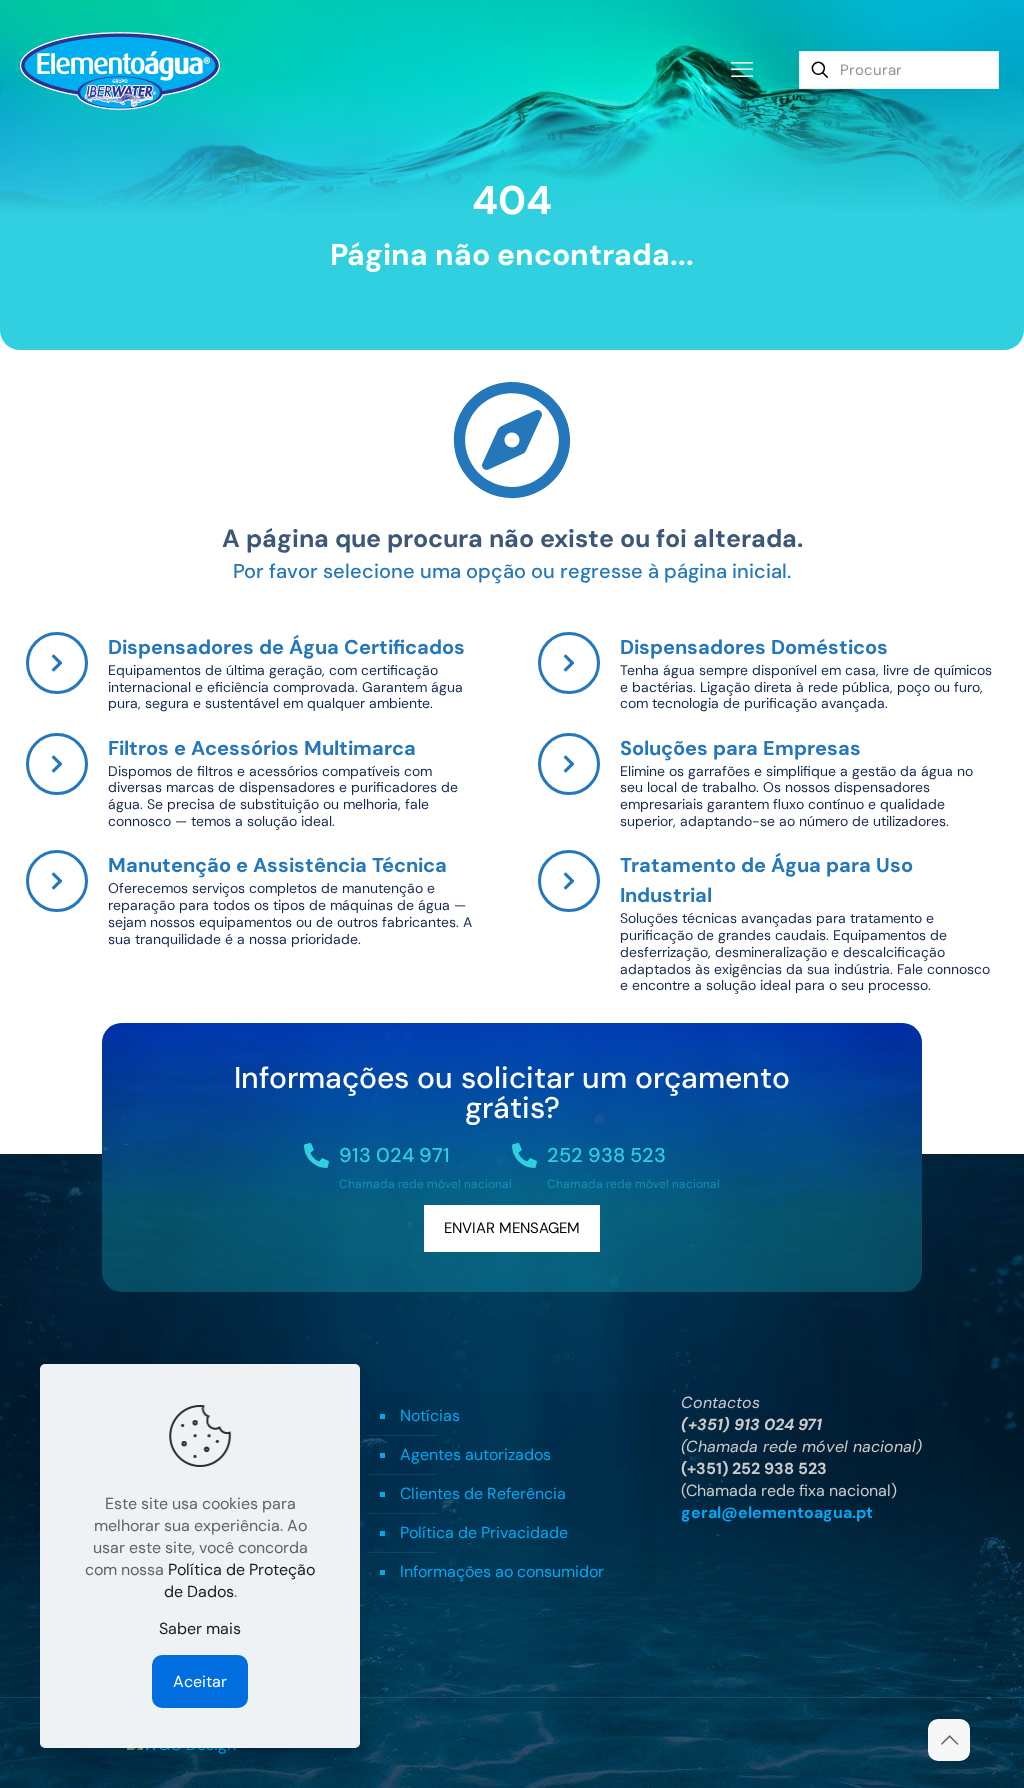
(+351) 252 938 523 (754, 1468)
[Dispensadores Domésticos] (569, 663)
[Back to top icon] (949, 1740)
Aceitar (200, 1681)
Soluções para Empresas (740, 748)
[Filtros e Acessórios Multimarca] (57, 764)
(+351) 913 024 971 (751, 1424)
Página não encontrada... (512, 254)
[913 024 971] (316, 1155)
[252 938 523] (524, 1155)
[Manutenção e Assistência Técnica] (57, 881)
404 (512, 200)
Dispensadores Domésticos (754, 647)
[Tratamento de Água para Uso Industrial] (569, 881)
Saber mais (200, 1628)
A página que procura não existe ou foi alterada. (512, 538)
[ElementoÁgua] (120, 70)
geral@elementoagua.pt (777, 1512)
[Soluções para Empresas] (569, 764)
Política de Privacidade (484, 1532)
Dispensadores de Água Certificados (286, 647)
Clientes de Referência (483, 1493)
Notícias (430, 1415)
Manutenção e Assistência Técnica (277, 865)
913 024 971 (394, 1155)
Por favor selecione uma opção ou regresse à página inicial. (512, 571)
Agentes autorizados (475, 1454)
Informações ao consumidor (502, 1571)
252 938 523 (606, 1155)
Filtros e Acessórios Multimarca (262, 748)
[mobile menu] (742, 70)
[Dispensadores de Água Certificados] (57, 663)
